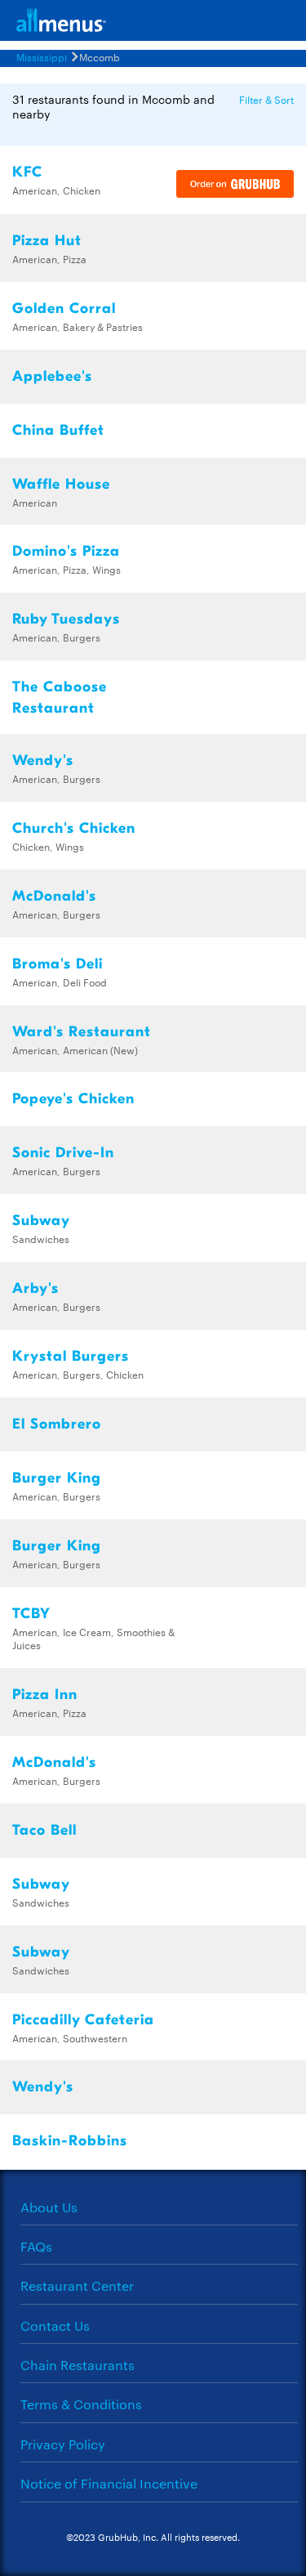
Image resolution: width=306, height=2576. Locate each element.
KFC (27, 172)
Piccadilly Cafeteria (83, 2020)
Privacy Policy (63, 2444)
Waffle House (61, 484)
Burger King (57, 1478)
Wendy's (43, 760)
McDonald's (54, 896)
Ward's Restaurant (82, 1032)
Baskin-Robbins (70, 2141)
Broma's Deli (58, 964)
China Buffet (58, 430)
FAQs (36, 2246)
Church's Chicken (74, 828)
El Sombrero (57, 1424)
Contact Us (55, 2326)
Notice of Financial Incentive (109, 2483)
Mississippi (42, 56)
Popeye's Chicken (73, 1099)
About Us (49, 2207)
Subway (41, 1221)
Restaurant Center (77, 2285)
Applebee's (52, 376)
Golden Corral (64, 309)
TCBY (31, 1614)
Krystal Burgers (71, 1356)
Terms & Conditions (81, 2404)
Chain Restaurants (78, 2365)
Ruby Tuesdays (66, 619)
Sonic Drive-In (63, 1153)
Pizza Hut (47, 241)
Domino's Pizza (66, 551)
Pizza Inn (45, 1695)
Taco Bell (44, 1830)
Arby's (35, 1288)
